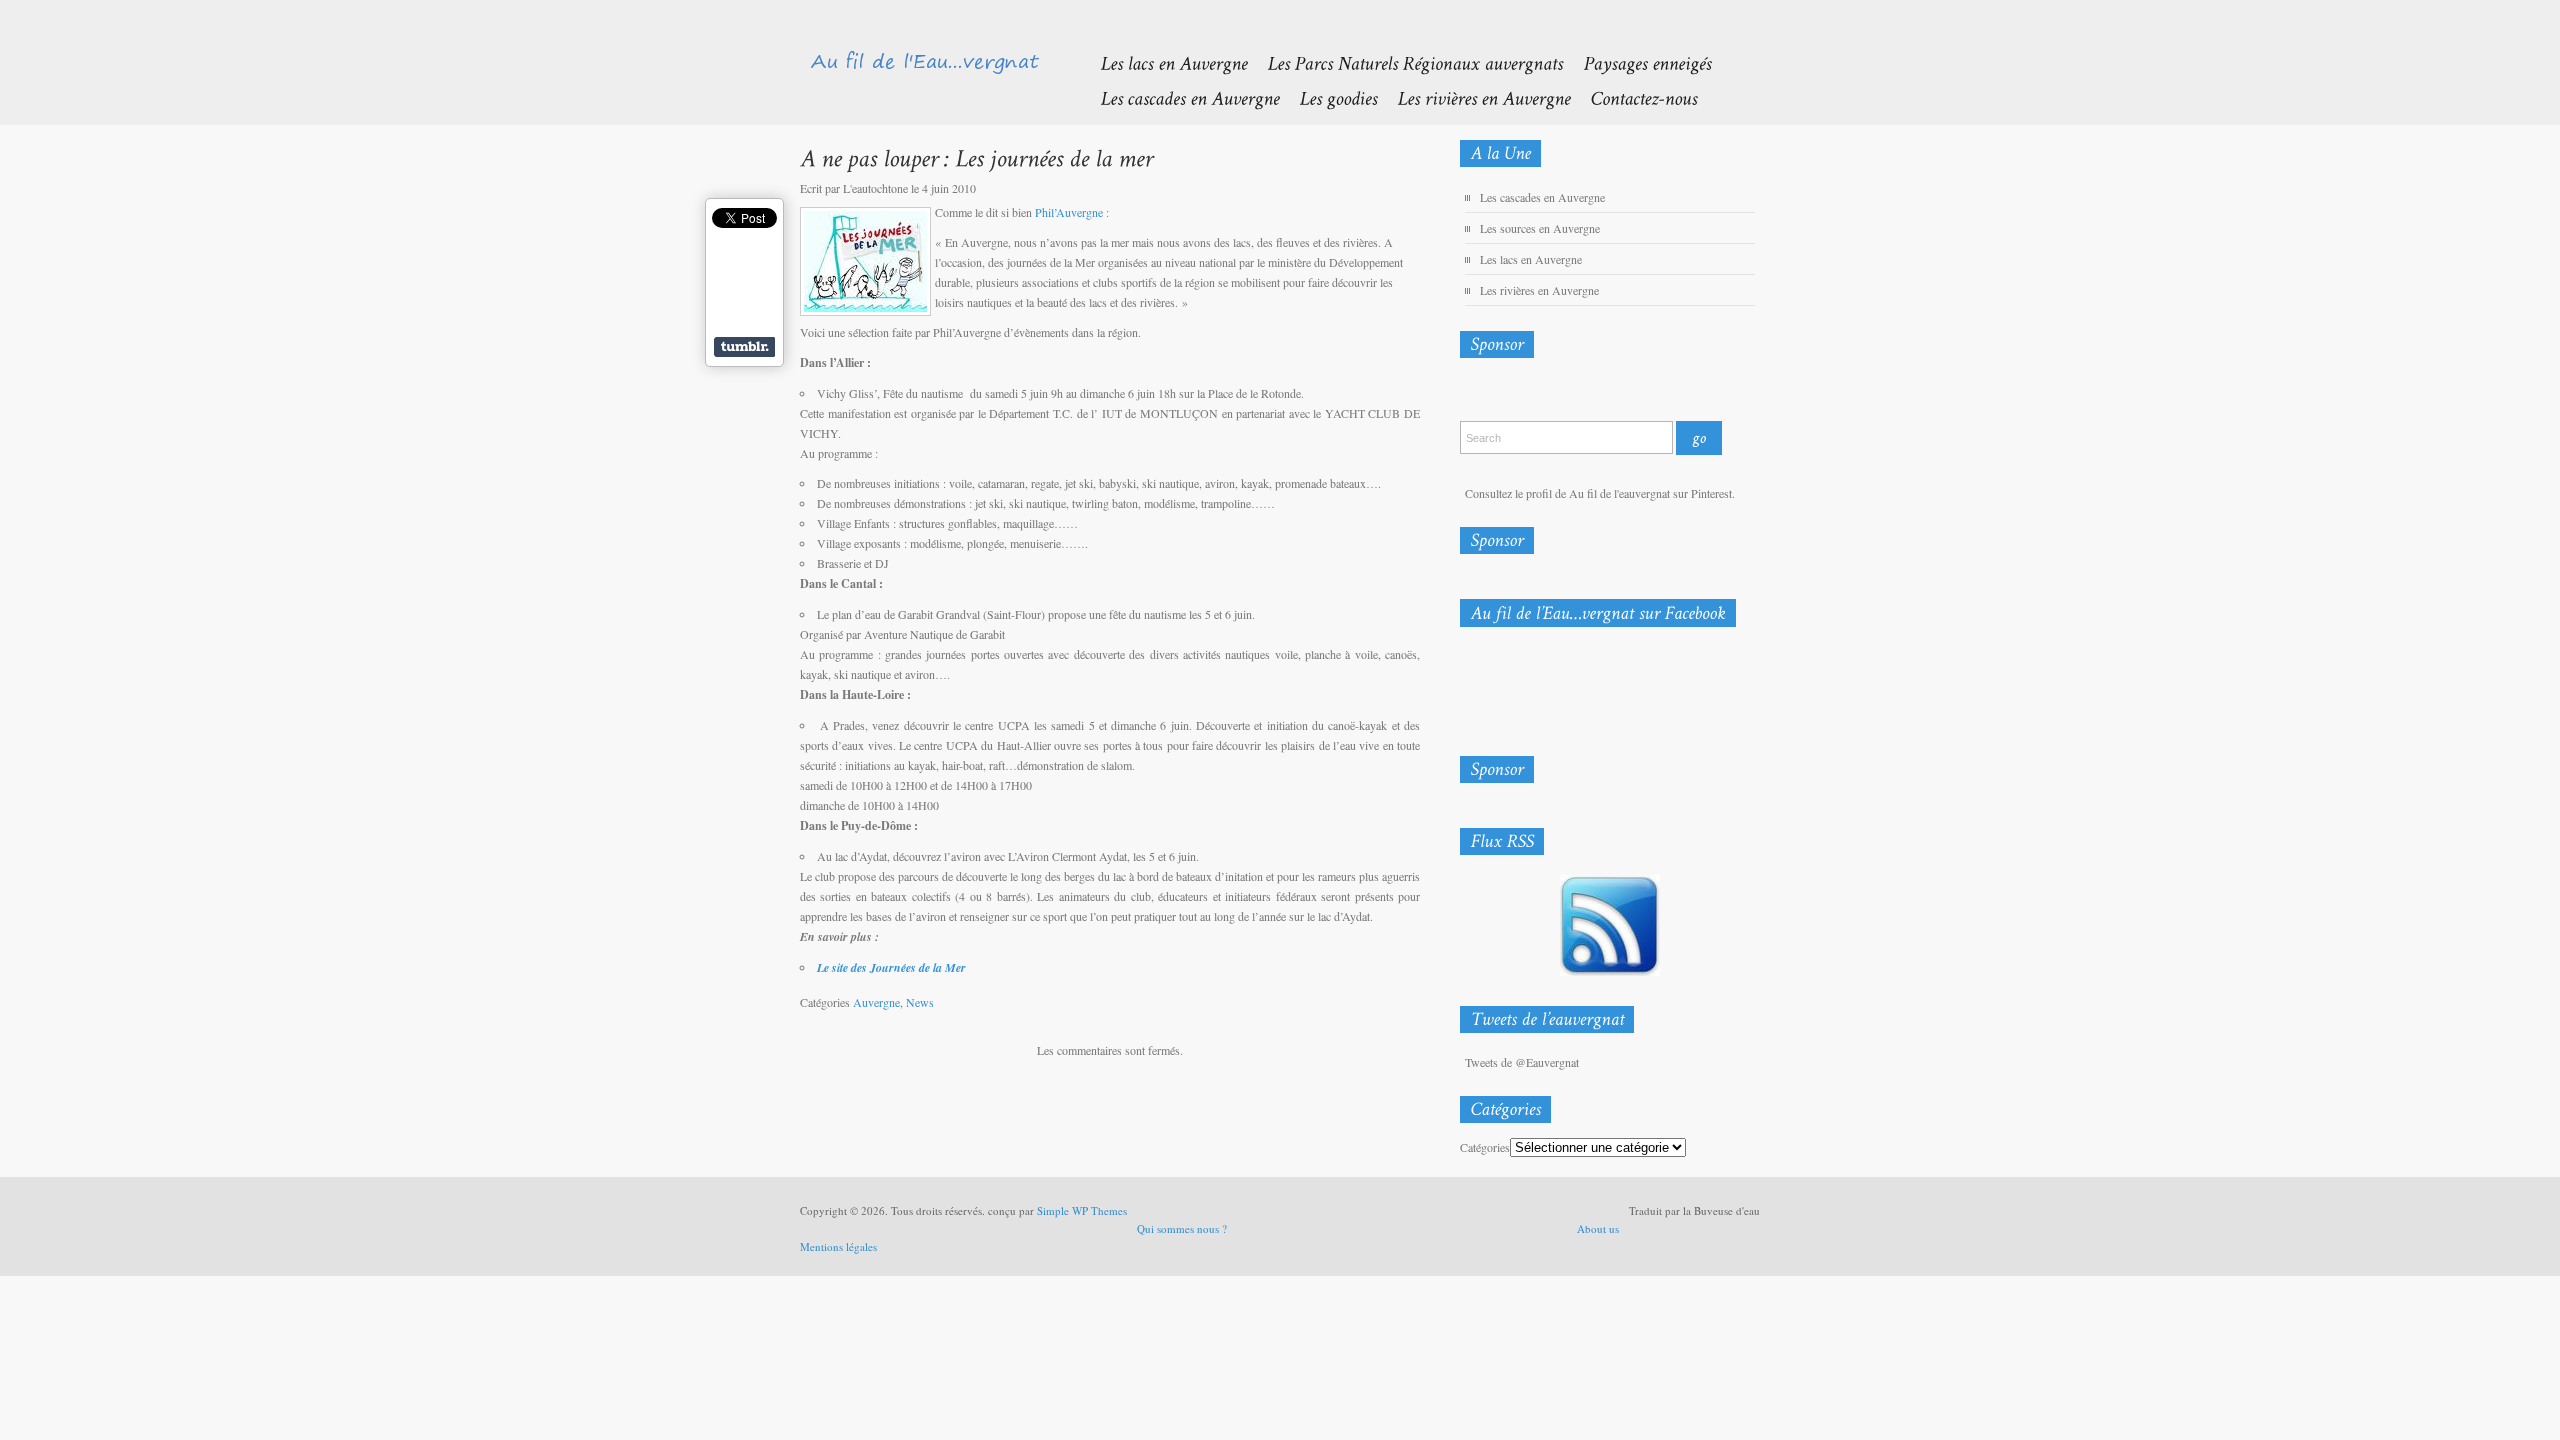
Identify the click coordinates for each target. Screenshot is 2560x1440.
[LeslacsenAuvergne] (1163, 62)
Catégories (1485, 1147)
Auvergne (876, 1002)
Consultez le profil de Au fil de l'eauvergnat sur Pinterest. (1600, 493)
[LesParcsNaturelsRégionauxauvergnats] (1405, 62)
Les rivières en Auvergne (1539, 290)
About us (1598, 1228)
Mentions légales (838, 1246)
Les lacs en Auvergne (1531, 259)
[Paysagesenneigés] (1637, 62)
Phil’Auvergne (1069, 212)
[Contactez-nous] (1633, 97)
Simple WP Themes (1082, 1210)
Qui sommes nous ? (1182, 1228)
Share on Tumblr (744, 347)
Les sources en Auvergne (1540, 228)
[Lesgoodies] (1328, 97)
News (920, 1002)
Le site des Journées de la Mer (891, 967)
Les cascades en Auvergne (1542, 197)
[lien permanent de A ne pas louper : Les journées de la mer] (976, 157)
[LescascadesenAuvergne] (1179, 97)
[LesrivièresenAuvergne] (1473, 97)
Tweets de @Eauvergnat (1522, 1062)
